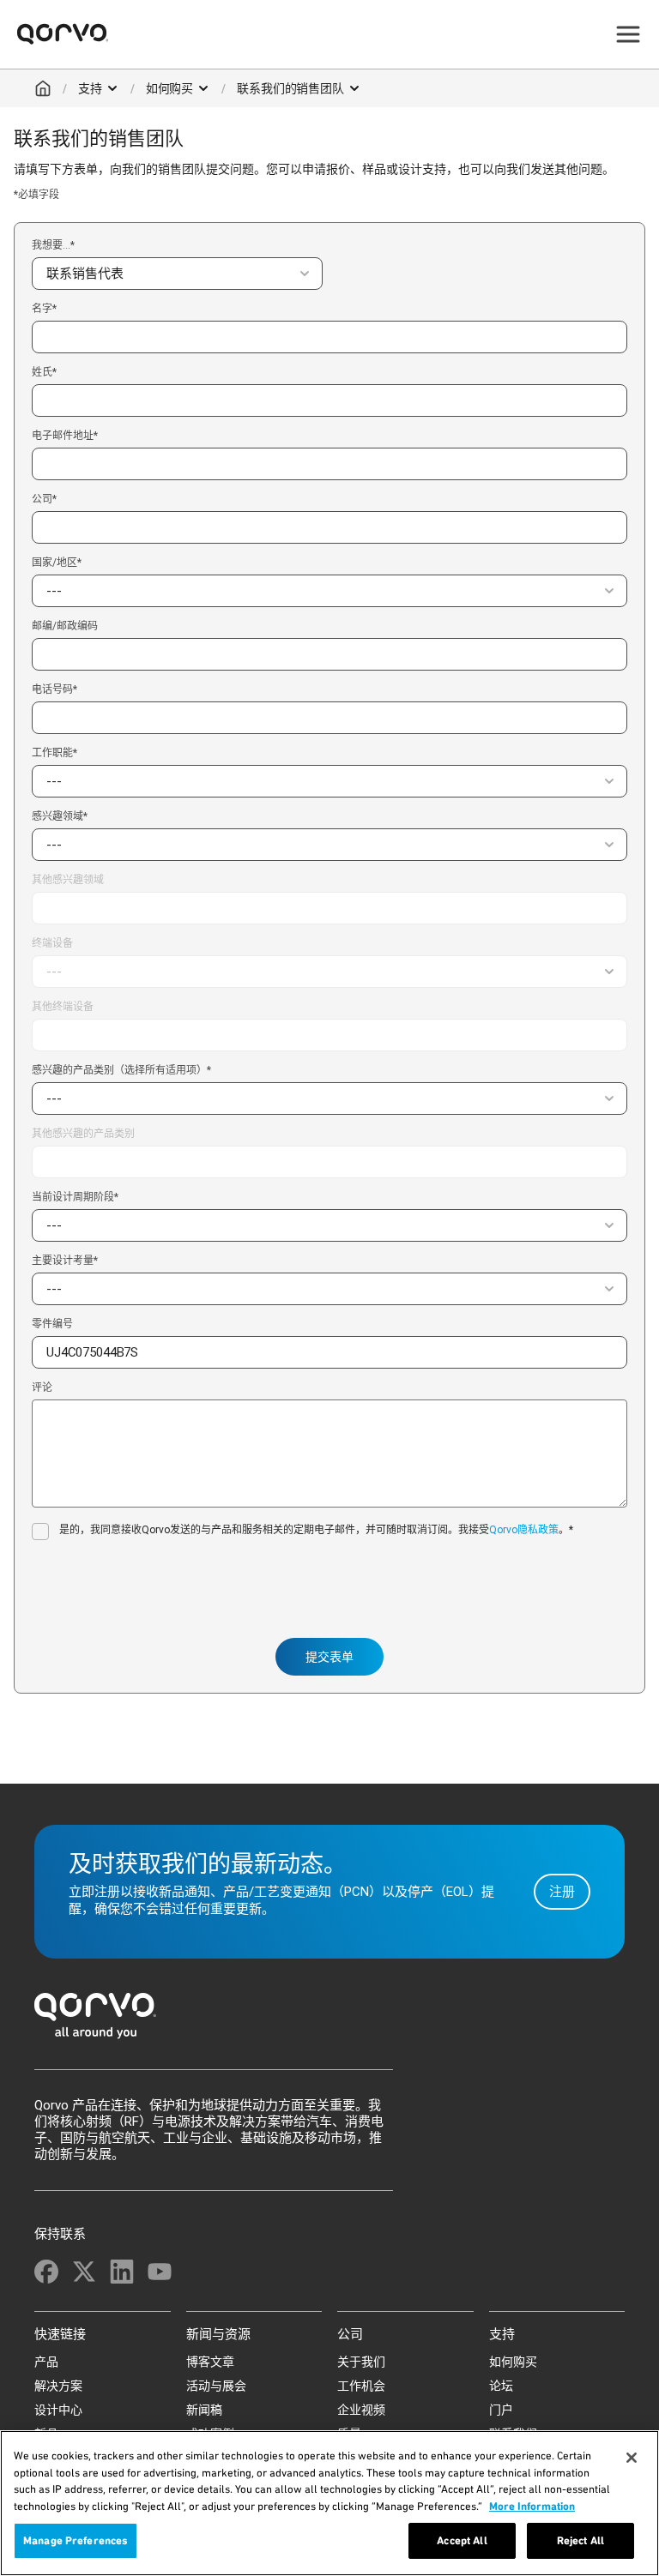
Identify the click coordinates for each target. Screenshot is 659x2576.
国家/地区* (57, 563)
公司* (44, 500)
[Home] (43, 88)
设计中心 (58, 2410)
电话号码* (54, 690)
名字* (44, 309)
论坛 (501, 2386)
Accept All (462, 2540)
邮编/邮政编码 (65, 626)
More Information (532, 2506)
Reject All (580, 2540)
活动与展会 (216, 2386)
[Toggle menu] (628, 34)
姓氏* (44, 373)
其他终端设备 (63, 1007)
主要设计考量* (65, 1261)
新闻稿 (204, 2410)
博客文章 (210, 2362)
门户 (501, 2410)
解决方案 (58, 2386)
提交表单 (329, 1657)
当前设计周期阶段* (75, 1197)
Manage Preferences (76, 2540)
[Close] (632, 2458)
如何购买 (169, 88)
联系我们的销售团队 (290, 88)
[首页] (329, 2021)
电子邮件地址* (65, 436)
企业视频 (361, 2410)
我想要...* (53, 245)
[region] (329, 2503)
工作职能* (54, 753)
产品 (46, 2362)
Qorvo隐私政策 (524, 1530)
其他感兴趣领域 (68, 880)
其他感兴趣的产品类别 (83, 1134)
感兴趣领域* (60, 816)
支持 (90, 88)
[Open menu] (112, 88)
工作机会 (361, 2386)
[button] (177, 274)
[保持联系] (46, 2272)
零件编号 (52, 1324)
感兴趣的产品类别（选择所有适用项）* (121, 1070)
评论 (42, 1388)
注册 (562, 1892)
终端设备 (52, 943)
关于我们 (361, 2362)
